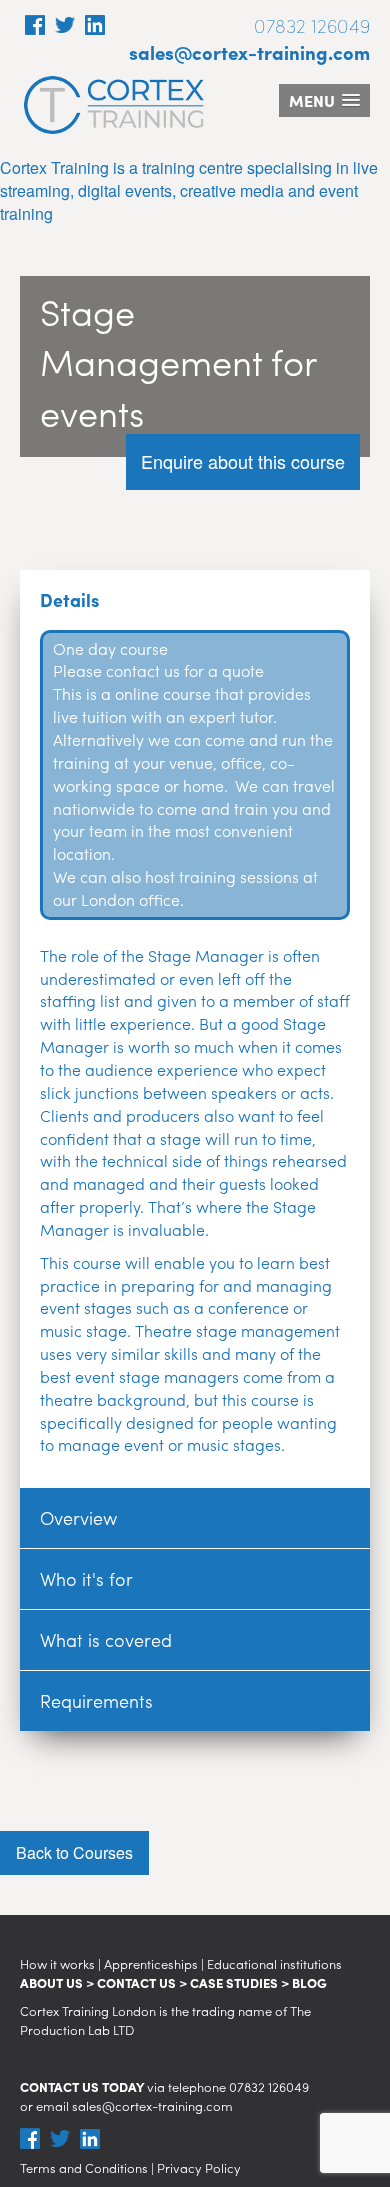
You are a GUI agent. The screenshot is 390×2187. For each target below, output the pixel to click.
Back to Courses (74, 1852)
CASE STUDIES (234, 1982)
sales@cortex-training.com (249, 52)
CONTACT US (136, 1982)
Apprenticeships (151, 1963)
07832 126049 (269, 2086)
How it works (57, 1963)
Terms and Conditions (84, 2167)
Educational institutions (274, 1963)
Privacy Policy (199, 2167)
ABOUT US (51, 1982)
